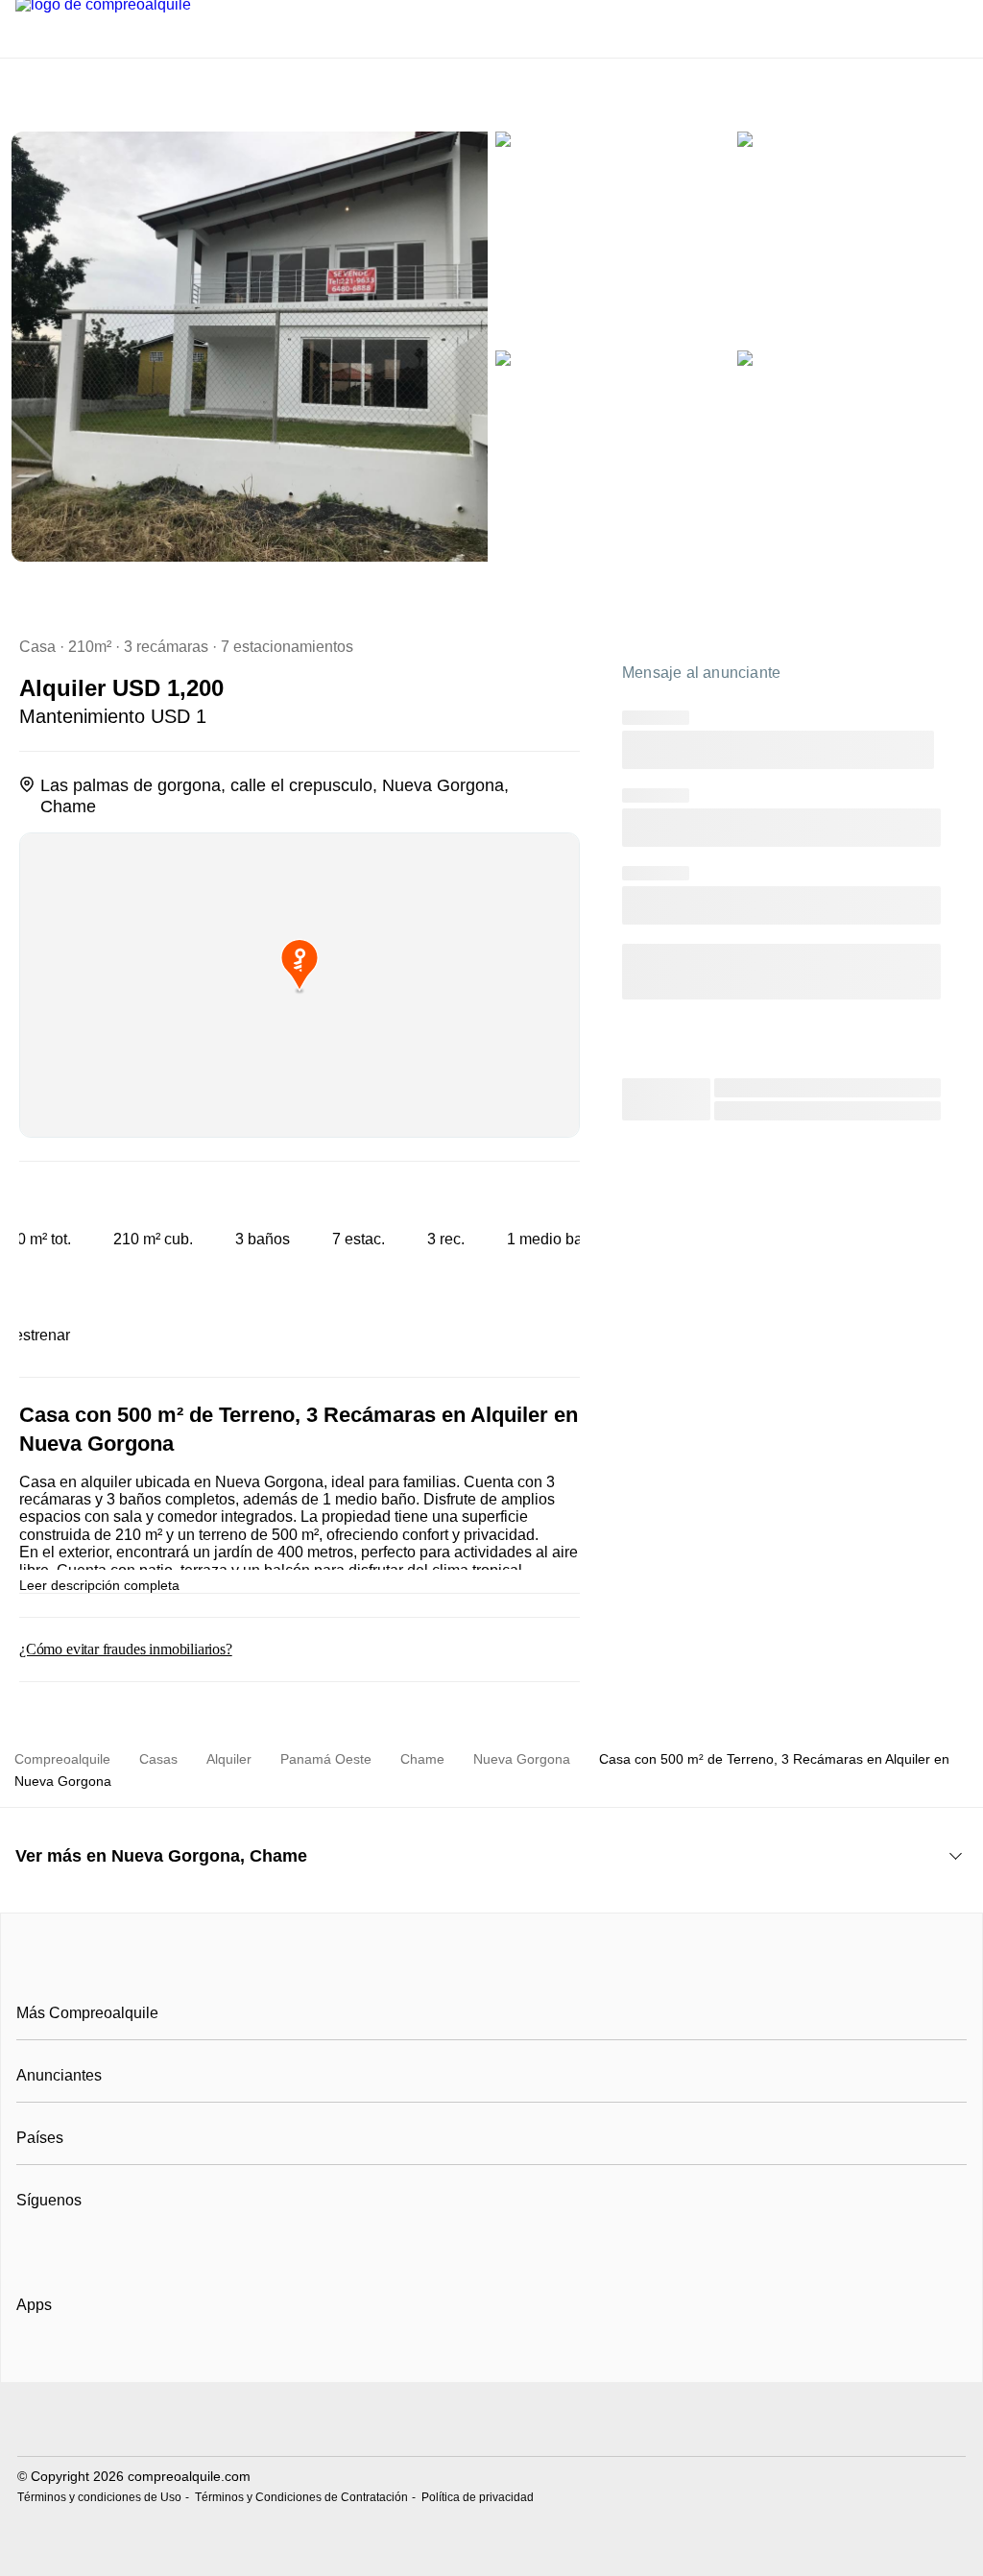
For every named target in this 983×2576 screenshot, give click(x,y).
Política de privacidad (478, 2497)
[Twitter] (127, 2248)
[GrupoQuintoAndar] (491, 2422)
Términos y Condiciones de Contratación (301, 2497)
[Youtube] (96, 2248)
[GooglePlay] (208, 2360)
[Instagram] (64, 2248)
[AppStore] (78, 2360)
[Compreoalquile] (491, 1970)
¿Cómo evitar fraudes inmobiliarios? (126, 1649)
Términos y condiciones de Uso (99, 2497)
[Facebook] (32, 2248)
